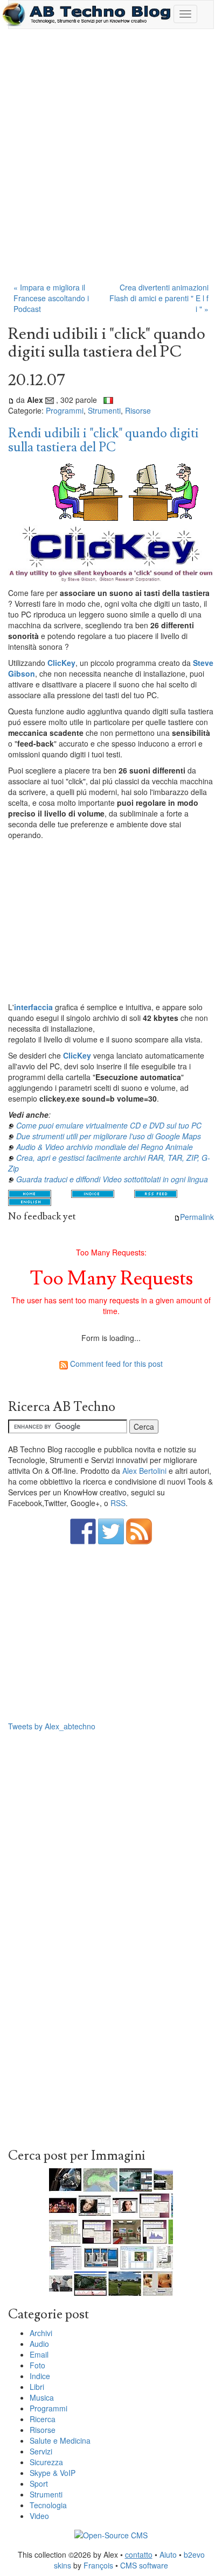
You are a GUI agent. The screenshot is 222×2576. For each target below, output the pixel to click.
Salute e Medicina (60, 2440)
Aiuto (168, 2554)
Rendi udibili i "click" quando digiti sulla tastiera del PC (103, 440)
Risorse (138, 410)
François (98, 2565)
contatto (139, 2554)
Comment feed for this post (115, 1364)
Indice (40, 2376)
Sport (39, 2483)
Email (39, 2354)
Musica (42, 2397)
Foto (37, 2365)
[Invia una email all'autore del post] (50, 400)
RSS (118, 1503)
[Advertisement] (111, 161)
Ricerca (43, 2419)
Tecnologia (48, 2505)
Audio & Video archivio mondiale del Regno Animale (105, 1147)
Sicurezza (46, 2462)
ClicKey (61, 663)
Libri (37, 2387)
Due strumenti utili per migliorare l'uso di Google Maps (109, 1136)
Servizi (41, 2451)
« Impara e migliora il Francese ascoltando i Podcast (51, 298)
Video (39, 2516)
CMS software (144, 2565)
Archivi (41, 2333)
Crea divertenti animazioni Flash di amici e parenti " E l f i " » (159, 298)
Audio (39, 2344)
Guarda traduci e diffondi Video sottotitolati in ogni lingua (112, 1179)
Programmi (65, 410)
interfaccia (33, 1007)
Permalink (197, 1217)
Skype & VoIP (53, 2473)
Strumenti (104, 410)
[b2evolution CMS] (111, 2534)
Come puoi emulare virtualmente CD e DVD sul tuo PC (109, 1125)
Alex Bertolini (144, 1471)
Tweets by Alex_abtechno (52, 1726)
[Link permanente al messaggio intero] (11, 400)
